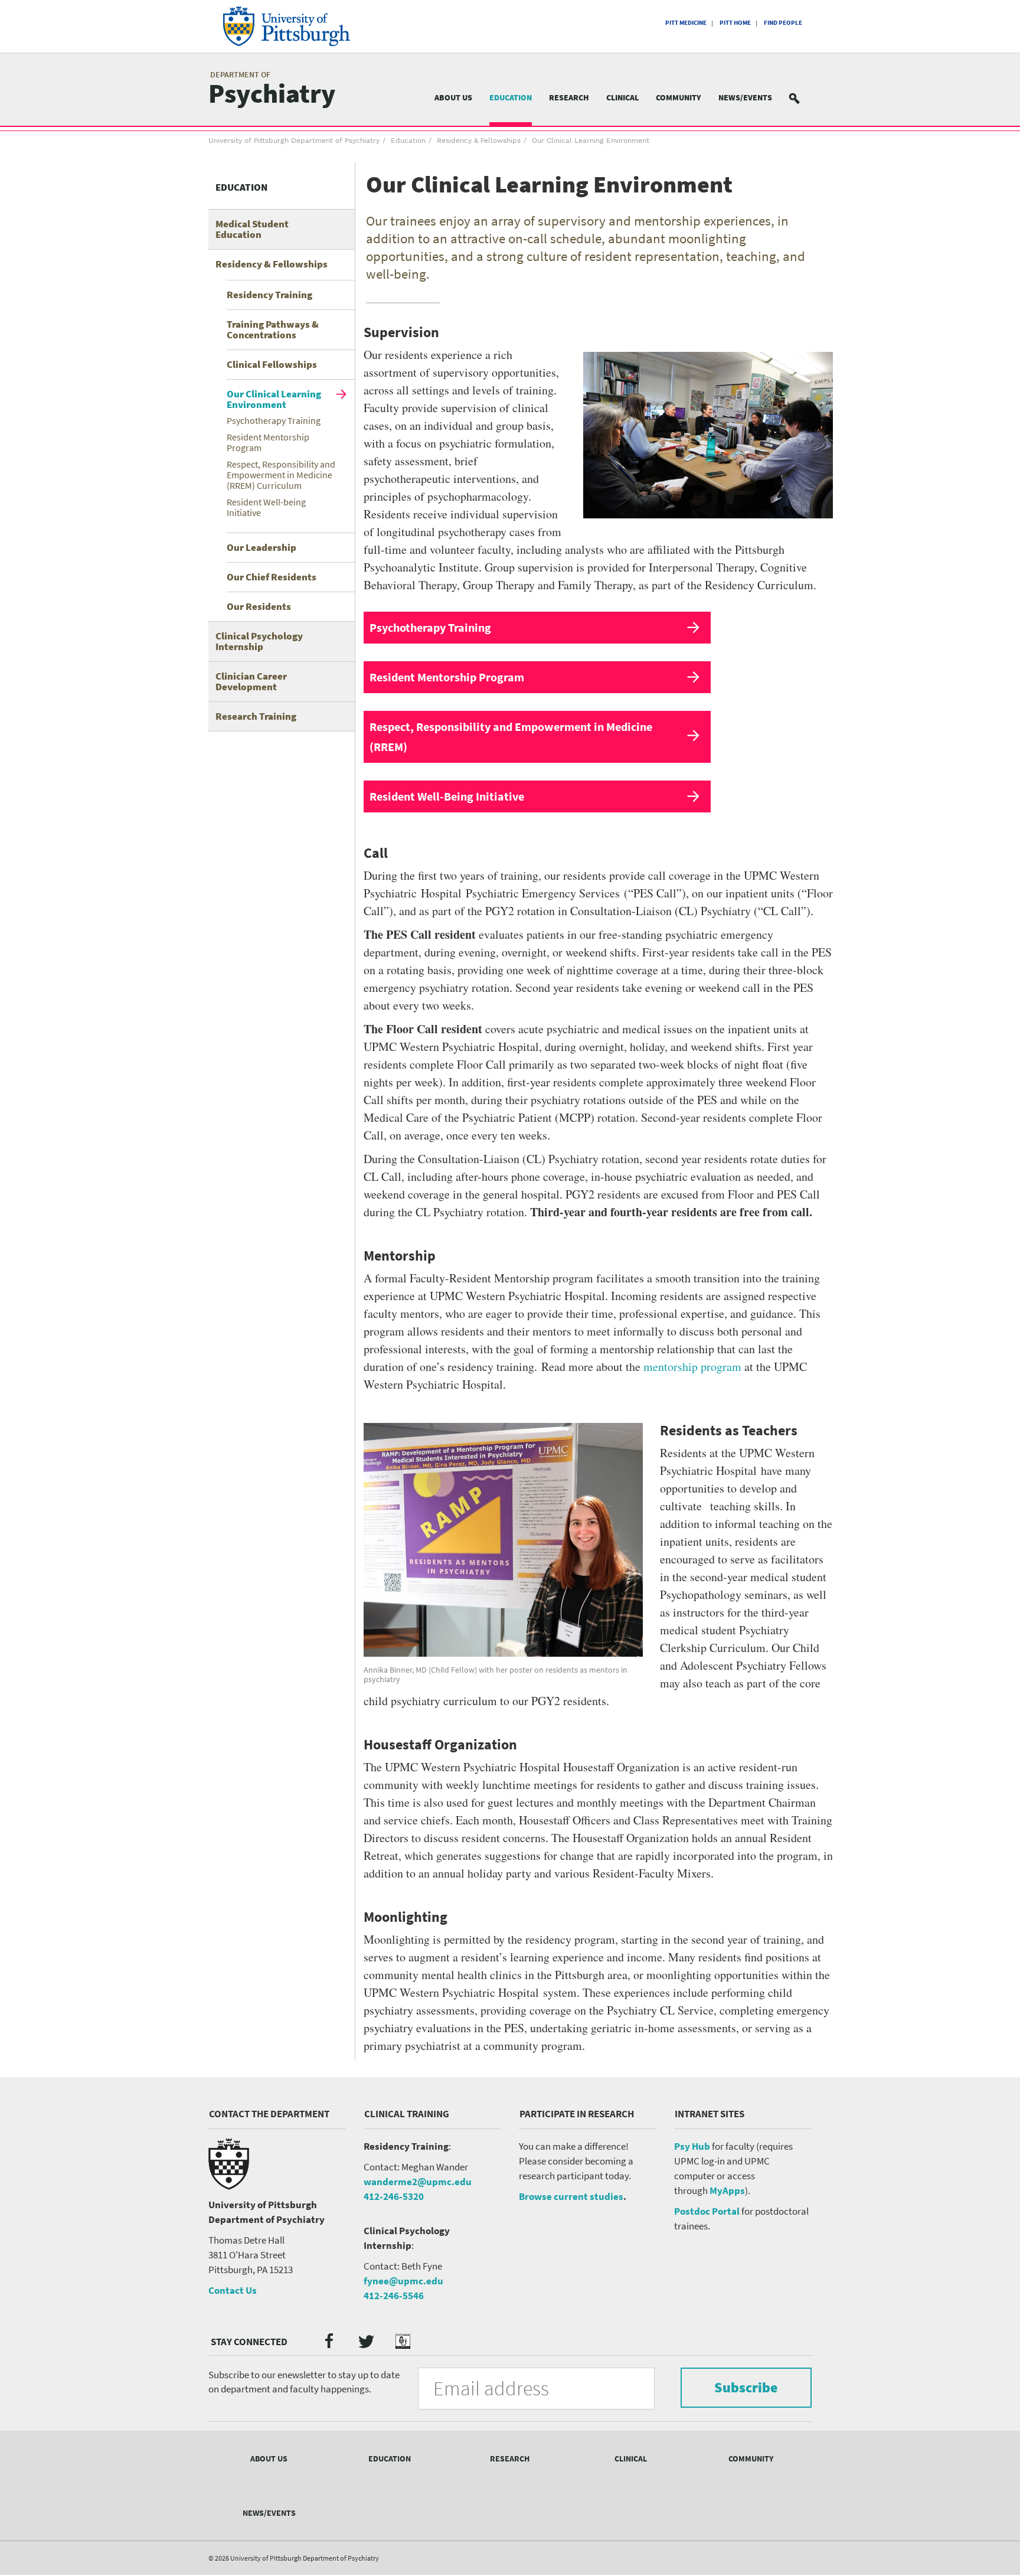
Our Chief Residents (272, 577)
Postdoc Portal (707, 2211)
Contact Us (233, 2290)
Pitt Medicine (686, 22)
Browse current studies (571, 2196)
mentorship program (692, 1367)
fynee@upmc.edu (403, 2281)
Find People (783, 22)
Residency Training (269, 295)
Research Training (256, 716)
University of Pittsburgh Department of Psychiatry (294, 141)
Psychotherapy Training (274, 420)
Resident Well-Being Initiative (447, 796)
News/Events (745, 97)
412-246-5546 (394, 2296)
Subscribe (746, 2387)
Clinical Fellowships (272, 364)
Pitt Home (735, 22)
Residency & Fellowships (479, 141)
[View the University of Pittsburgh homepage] (303, 26)
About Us (453, 97)
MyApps (727, 2190)
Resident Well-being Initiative (266, 507)
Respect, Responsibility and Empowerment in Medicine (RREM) (511, 737)
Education (511, 97)
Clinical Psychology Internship (259, 641)
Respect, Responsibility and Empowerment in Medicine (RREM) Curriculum (281, 475)
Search (802, 98)
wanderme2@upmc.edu (418, 2182)
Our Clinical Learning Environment (274, 399)
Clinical (622, 97)
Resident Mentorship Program (268, 442)
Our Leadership (261, 547)
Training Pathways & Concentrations (273, 329)
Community (679, 97)
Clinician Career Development (251, 681)
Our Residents (259, 606)
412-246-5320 (394, 2196)
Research (569, 97)
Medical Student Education (252, 229)
